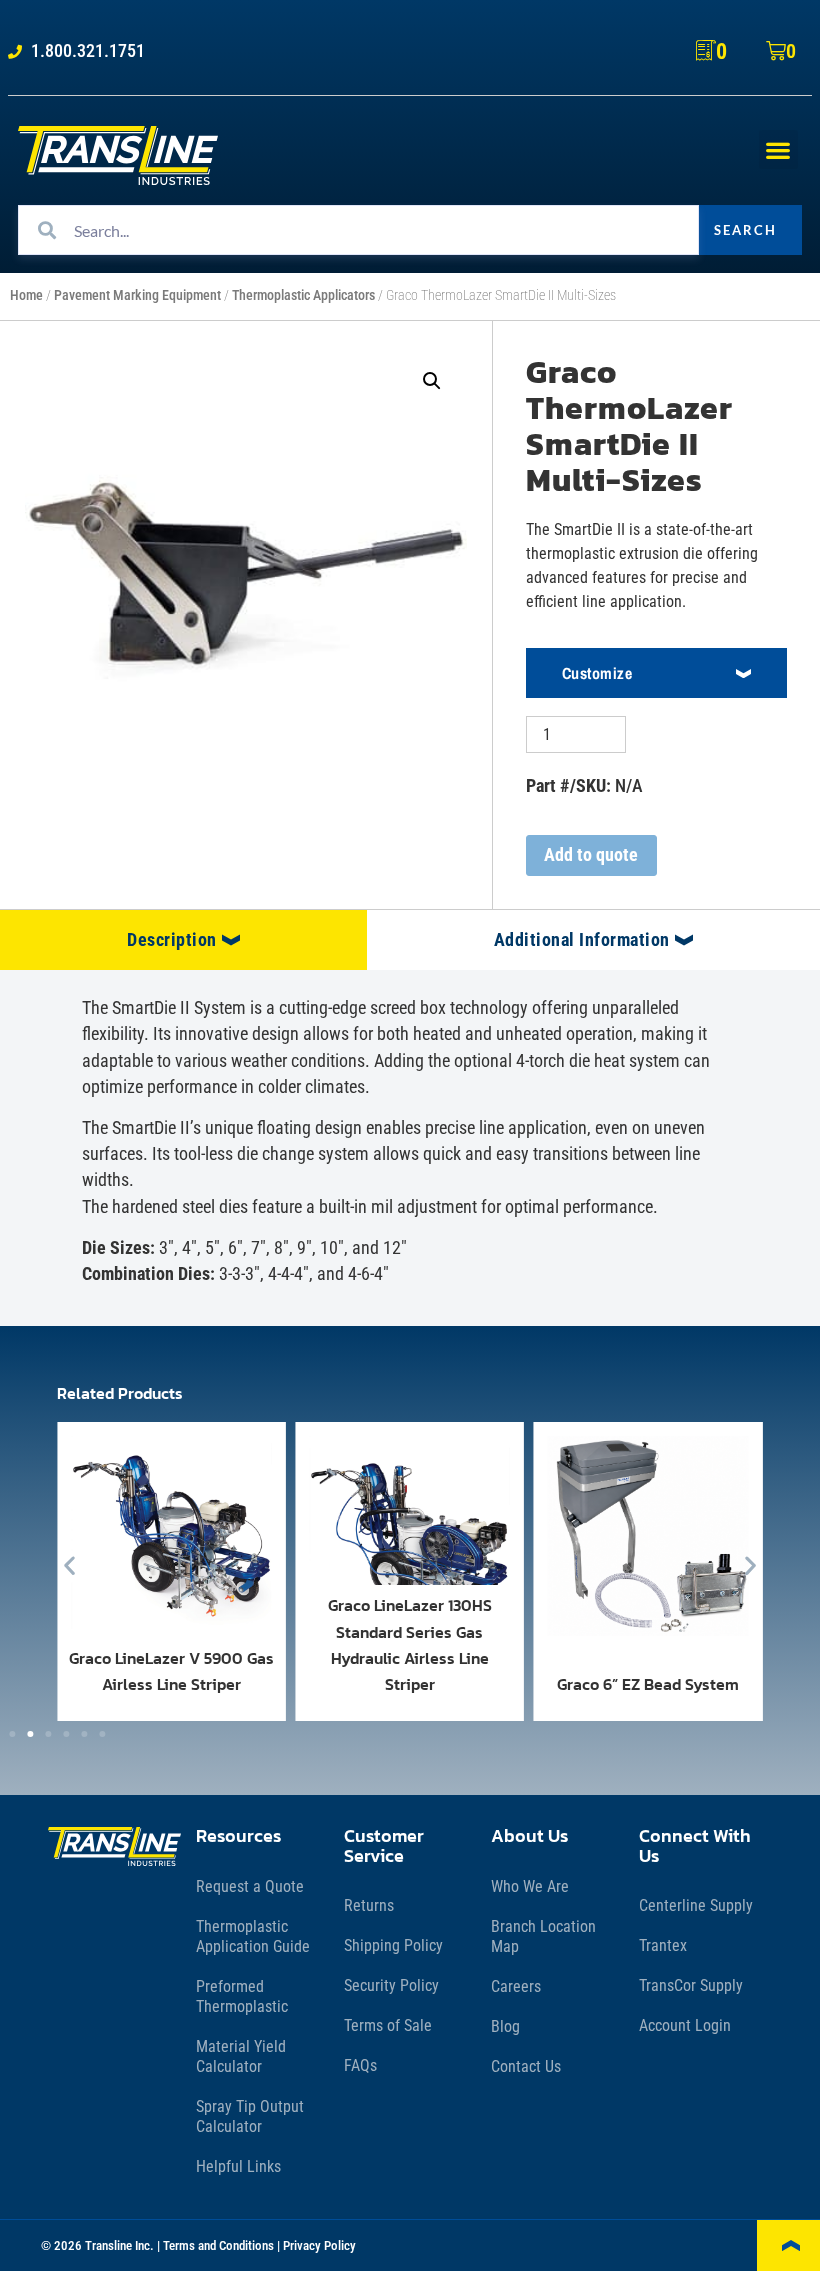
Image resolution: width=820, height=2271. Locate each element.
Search (745, 230)
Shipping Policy (393, 1945)
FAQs (360, 2065)
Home (26, 295)
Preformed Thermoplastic (242, 1996)
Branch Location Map (543, 1936)
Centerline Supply (696, 1905)
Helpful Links (238, 2166)
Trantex (663, 1945)
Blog (505, 2026)
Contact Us (526, 2066)
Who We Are (530, 1886)
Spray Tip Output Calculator (250, 2116)
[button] (778, 149)
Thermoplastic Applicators (303, 295)
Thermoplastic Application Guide (253, 1936)
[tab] (183, 940)
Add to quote (591, 855)
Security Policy (391, 1985)
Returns (369, 1905)
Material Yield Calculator (241, 2056)
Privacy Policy (319, 2245)
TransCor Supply (691, 1985)
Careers (516, 1986)
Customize (597, 673)
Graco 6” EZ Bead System (648, 1684)
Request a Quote (250, 1886)
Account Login (685, 2025)
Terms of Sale (388, 2025)
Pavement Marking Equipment (137, 295)
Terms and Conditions (218, 2245)
